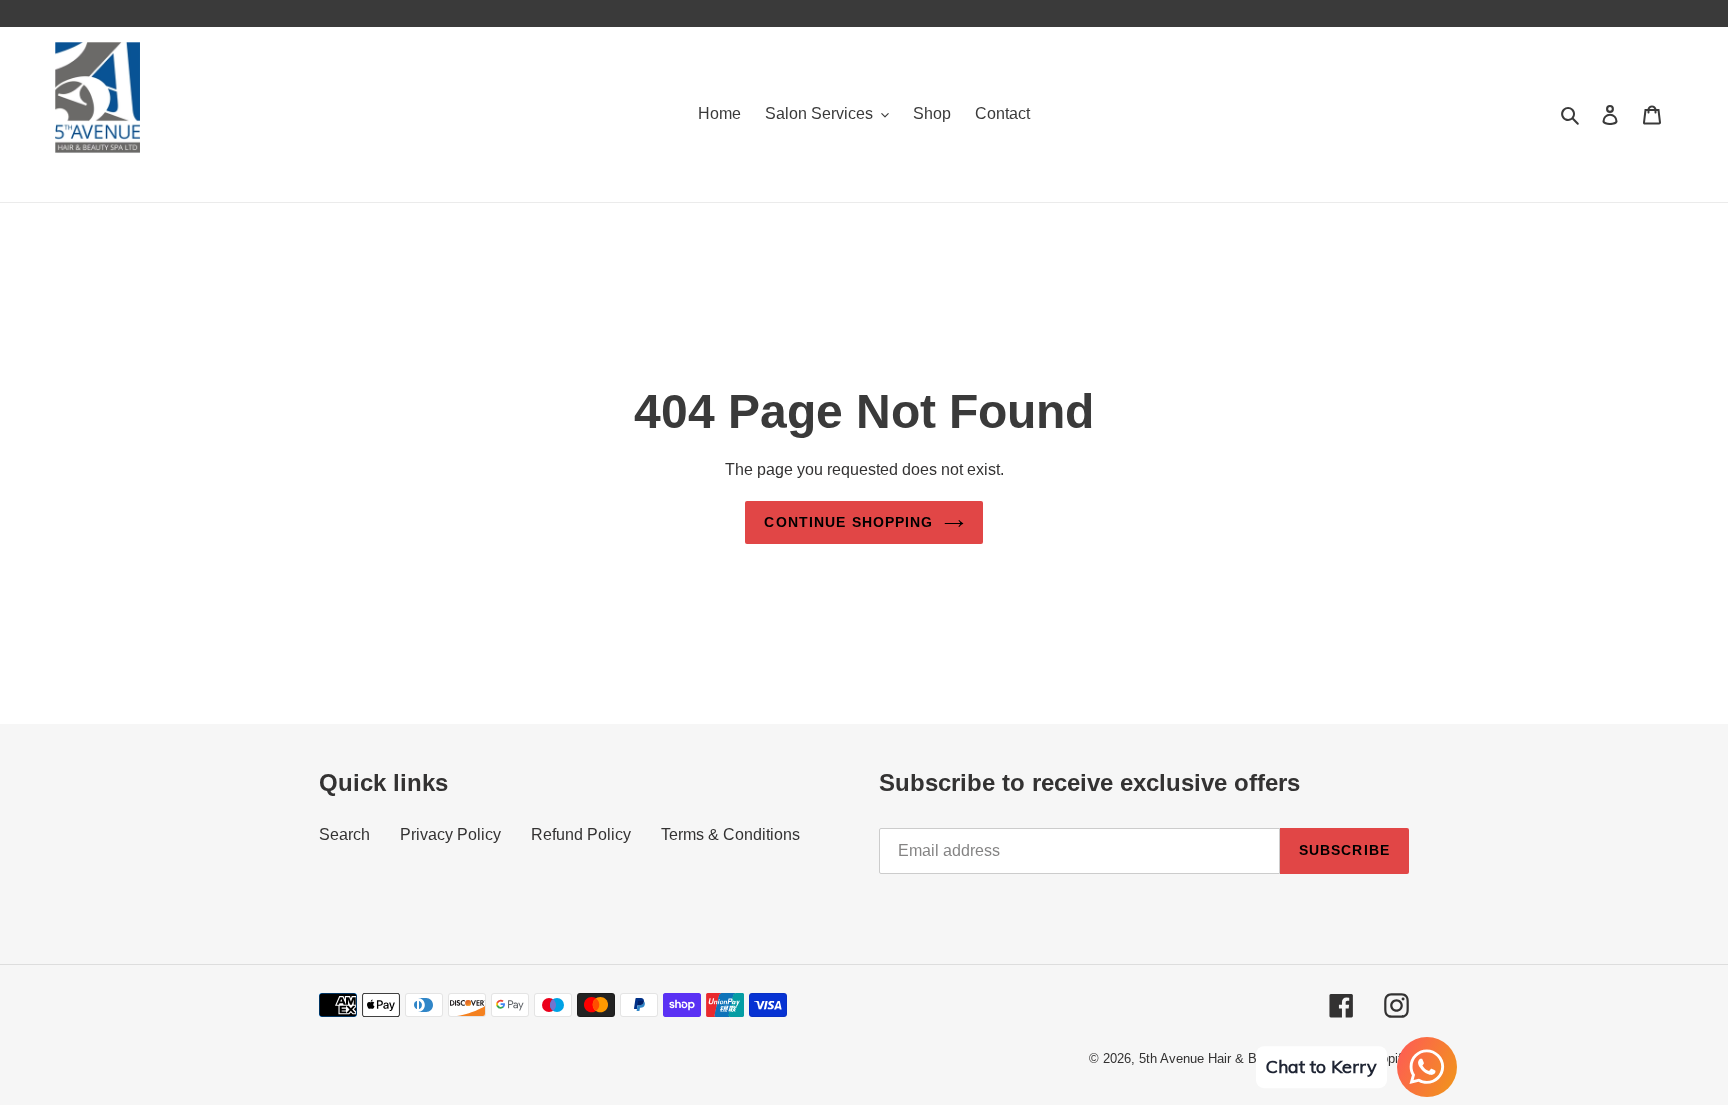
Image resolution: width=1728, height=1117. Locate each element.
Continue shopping (848, 522)
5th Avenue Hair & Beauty (1214, 1058)
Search (344, 834)
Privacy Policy (450, 834)
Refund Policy (581, 834)
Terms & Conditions (730, 834)
